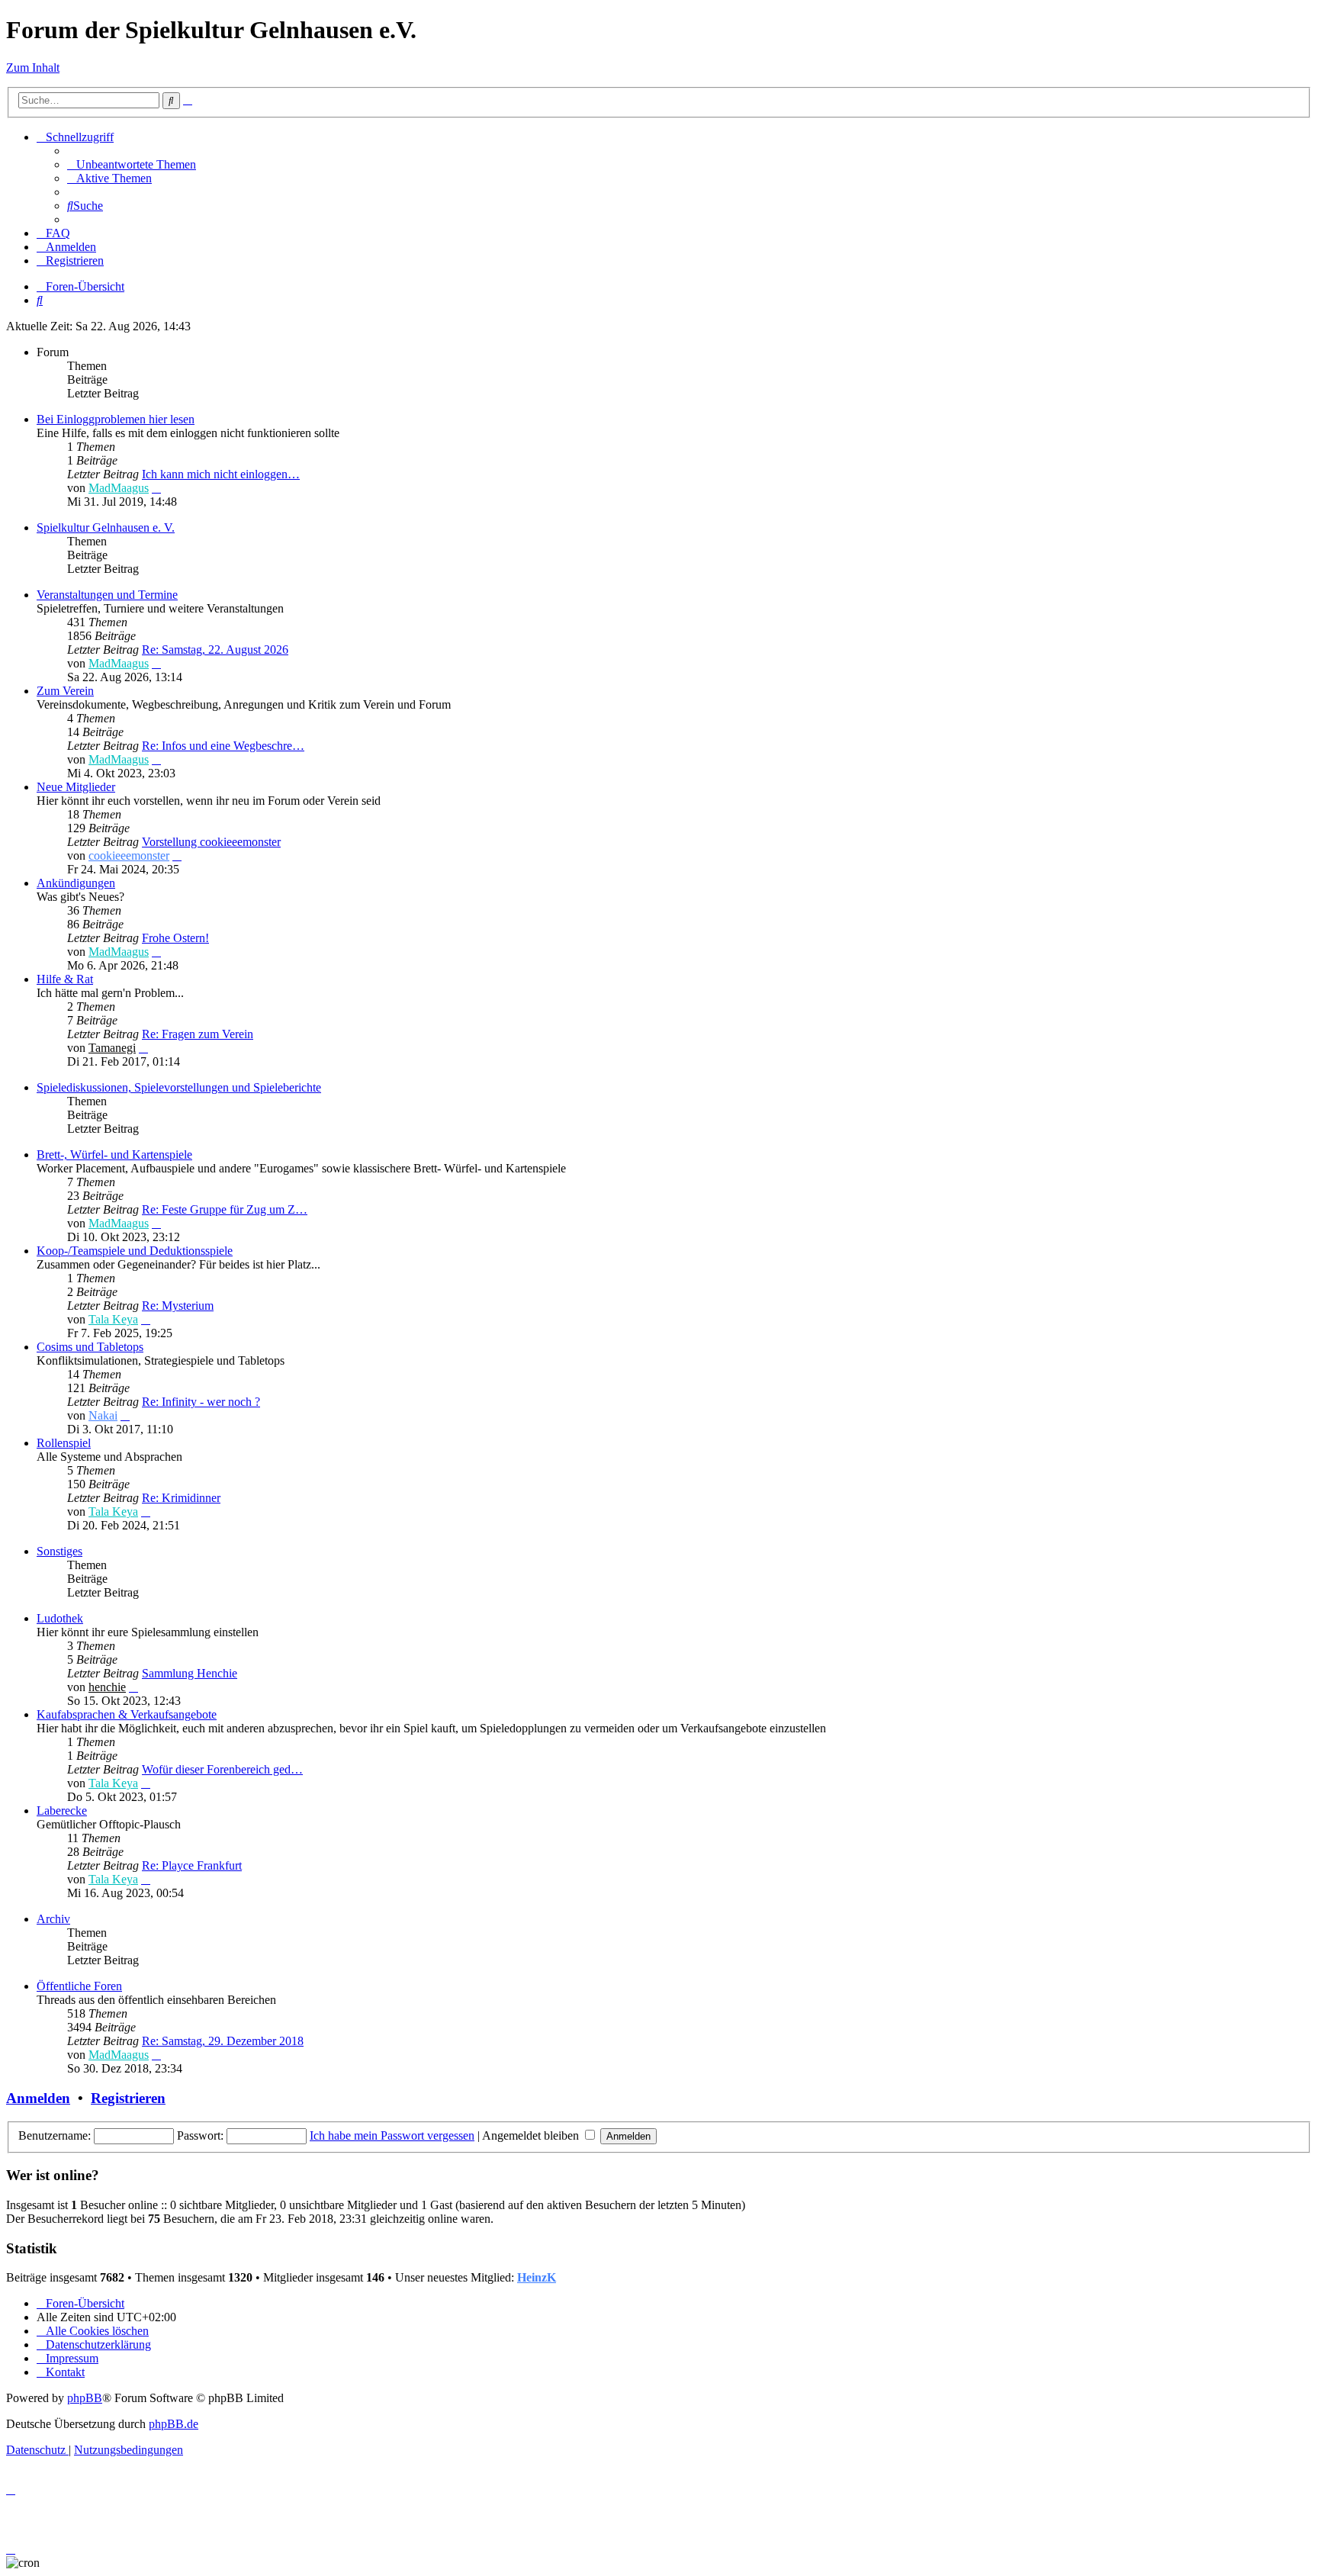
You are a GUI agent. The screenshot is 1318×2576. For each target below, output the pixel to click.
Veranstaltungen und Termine (107, 595)
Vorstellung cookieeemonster (211, 842)
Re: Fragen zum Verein (198, 1034)
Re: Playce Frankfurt (192, 1865)
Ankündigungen (76, 883)
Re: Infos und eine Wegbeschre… (223, 746)
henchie (107, 1687)
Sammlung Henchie (190, 1673)
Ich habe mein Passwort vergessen (392, 2135)
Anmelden (38, 2098)
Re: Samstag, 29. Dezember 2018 (223, 2041)
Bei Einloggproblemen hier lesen (116, 419)
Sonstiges (59, 1551)
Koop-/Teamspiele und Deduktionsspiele (135, 1251)
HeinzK (537, 2277)
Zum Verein (65, 691)
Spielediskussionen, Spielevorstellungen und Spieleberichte (179, 1087)
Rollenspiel (64, 1443)
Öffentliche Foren (79, 1986)
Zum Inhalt (33, 68)
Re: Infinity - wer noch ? (201, 1402)
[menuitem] (132, 164)
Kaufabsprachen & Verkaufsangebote (127, 1714)
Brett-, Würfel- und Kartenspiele (114, 1155)
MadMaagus (119, 488)
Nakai (103, 1415)
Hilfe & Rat (65, 979)
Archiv (53, 1919)
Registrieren (128, 2098)
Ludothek (60, 1618)
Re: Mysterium (178, 1306)
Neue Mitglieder (76, 787)
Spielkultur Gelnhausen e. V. (106, 527)
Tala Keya (113, 1319)
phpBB (85, 2398)
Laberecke (62, 1811)
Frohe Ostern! (175, 938)
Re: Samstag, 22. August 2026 (215, 650)
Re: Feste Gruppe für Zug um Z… (225, 1209)
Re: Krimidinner (181, 1498)
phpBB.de (174, 2424)
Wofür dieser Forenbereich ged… (222, 1769)
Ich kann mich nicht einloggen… (221, 474)
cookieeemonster (129, 855)
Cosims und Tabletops (90, 1347)
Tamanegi (112, 1048)
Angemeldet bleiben (532, 2135)
